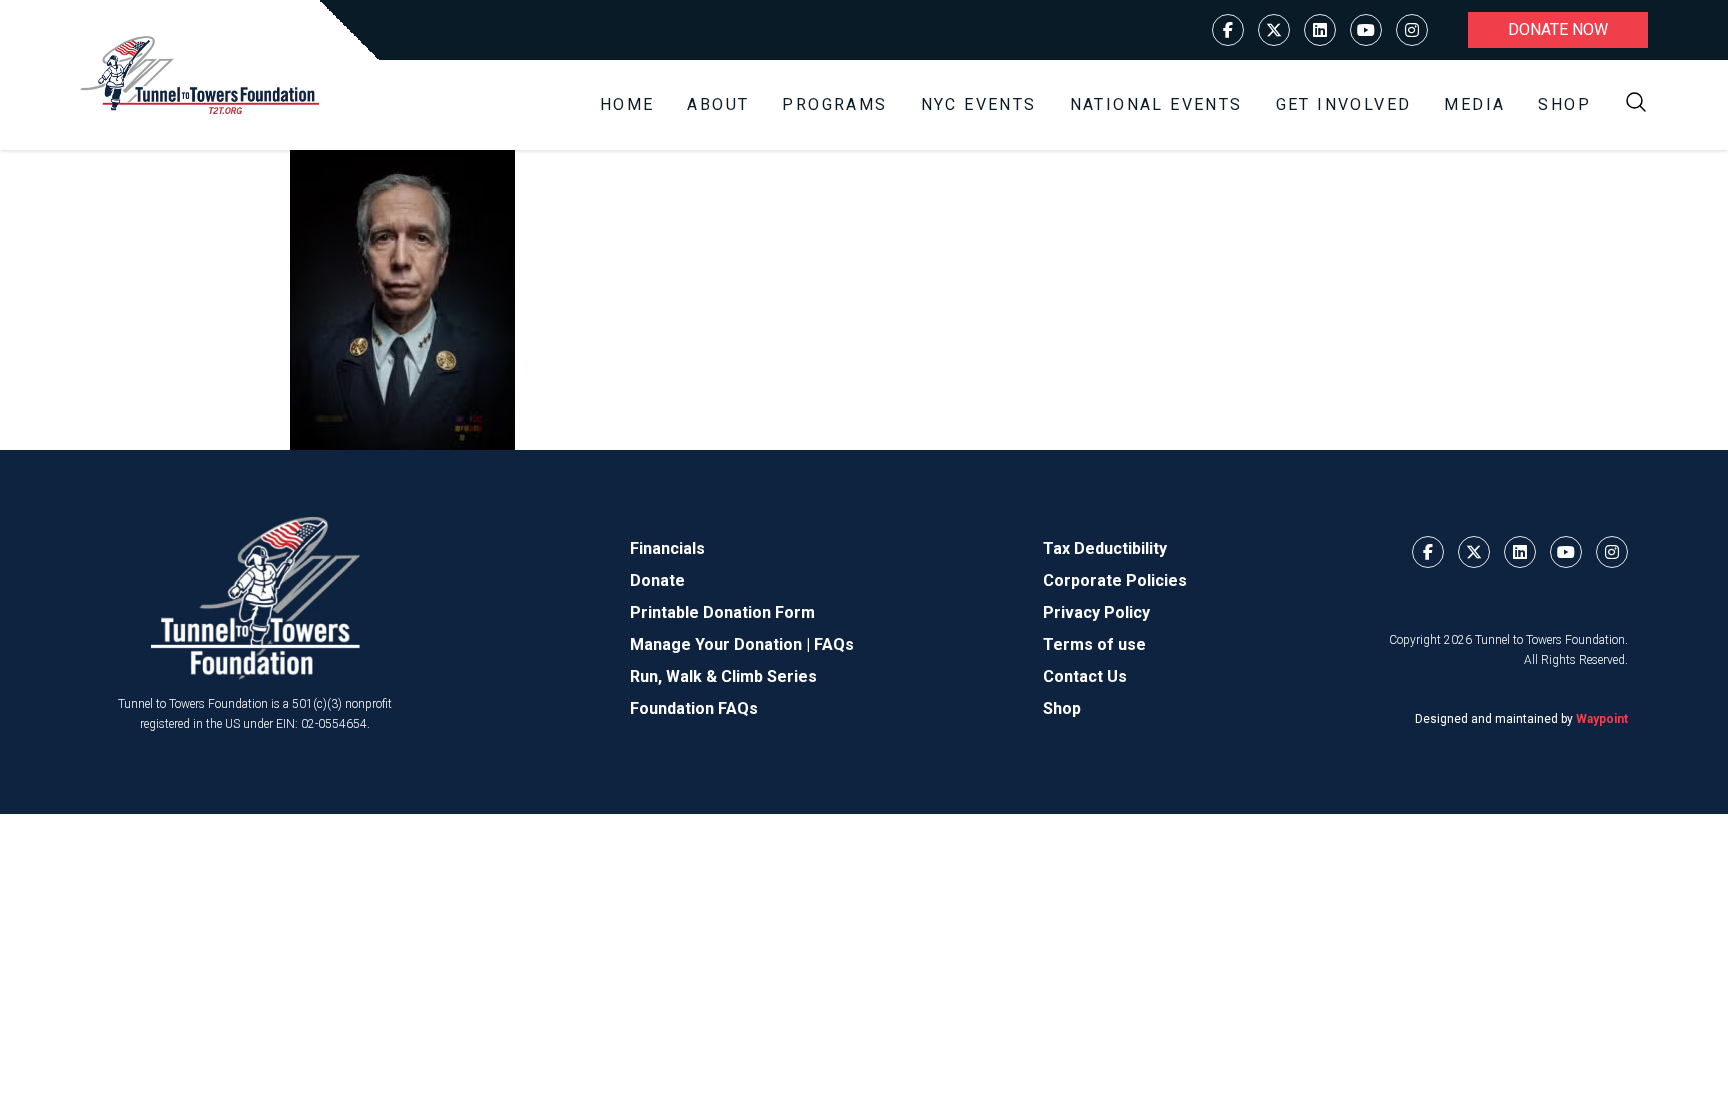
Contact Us (1085, 676)
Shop (1564, 104)
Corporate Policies (1115, 580)
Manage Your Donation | (722, 644)
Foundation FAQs (694, 708)
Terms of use (1094, 644)
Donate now (1558, 29)
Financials (667, 548)
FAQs (834, 644)
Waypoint (1602, 719)
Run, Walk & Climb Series (723, 676)
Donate (657, 580)
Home (627, 104)
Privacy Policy (1096, 612)
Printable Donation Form (722, 612)
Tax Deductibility (1105, 548)
